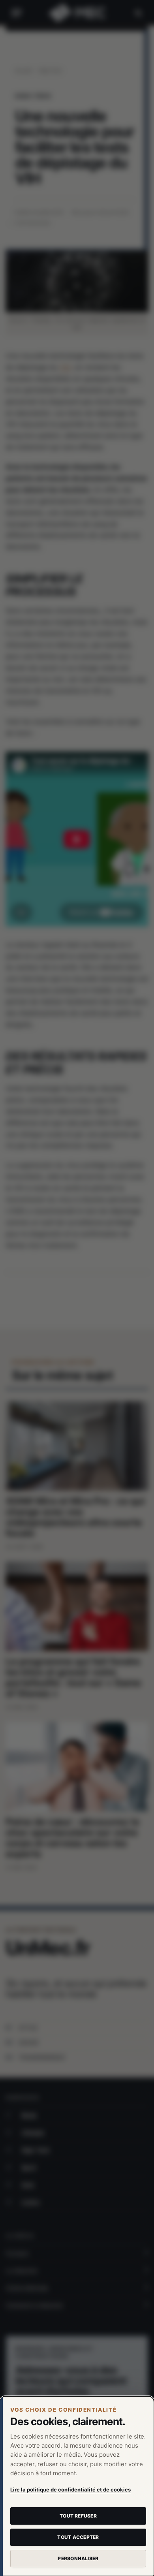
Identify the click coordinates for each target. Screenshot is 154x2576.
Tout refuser (78, 2516)
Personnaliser (78, 2558)
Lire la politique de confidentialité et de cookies (70, 2490)
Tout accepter (78, 2537)
